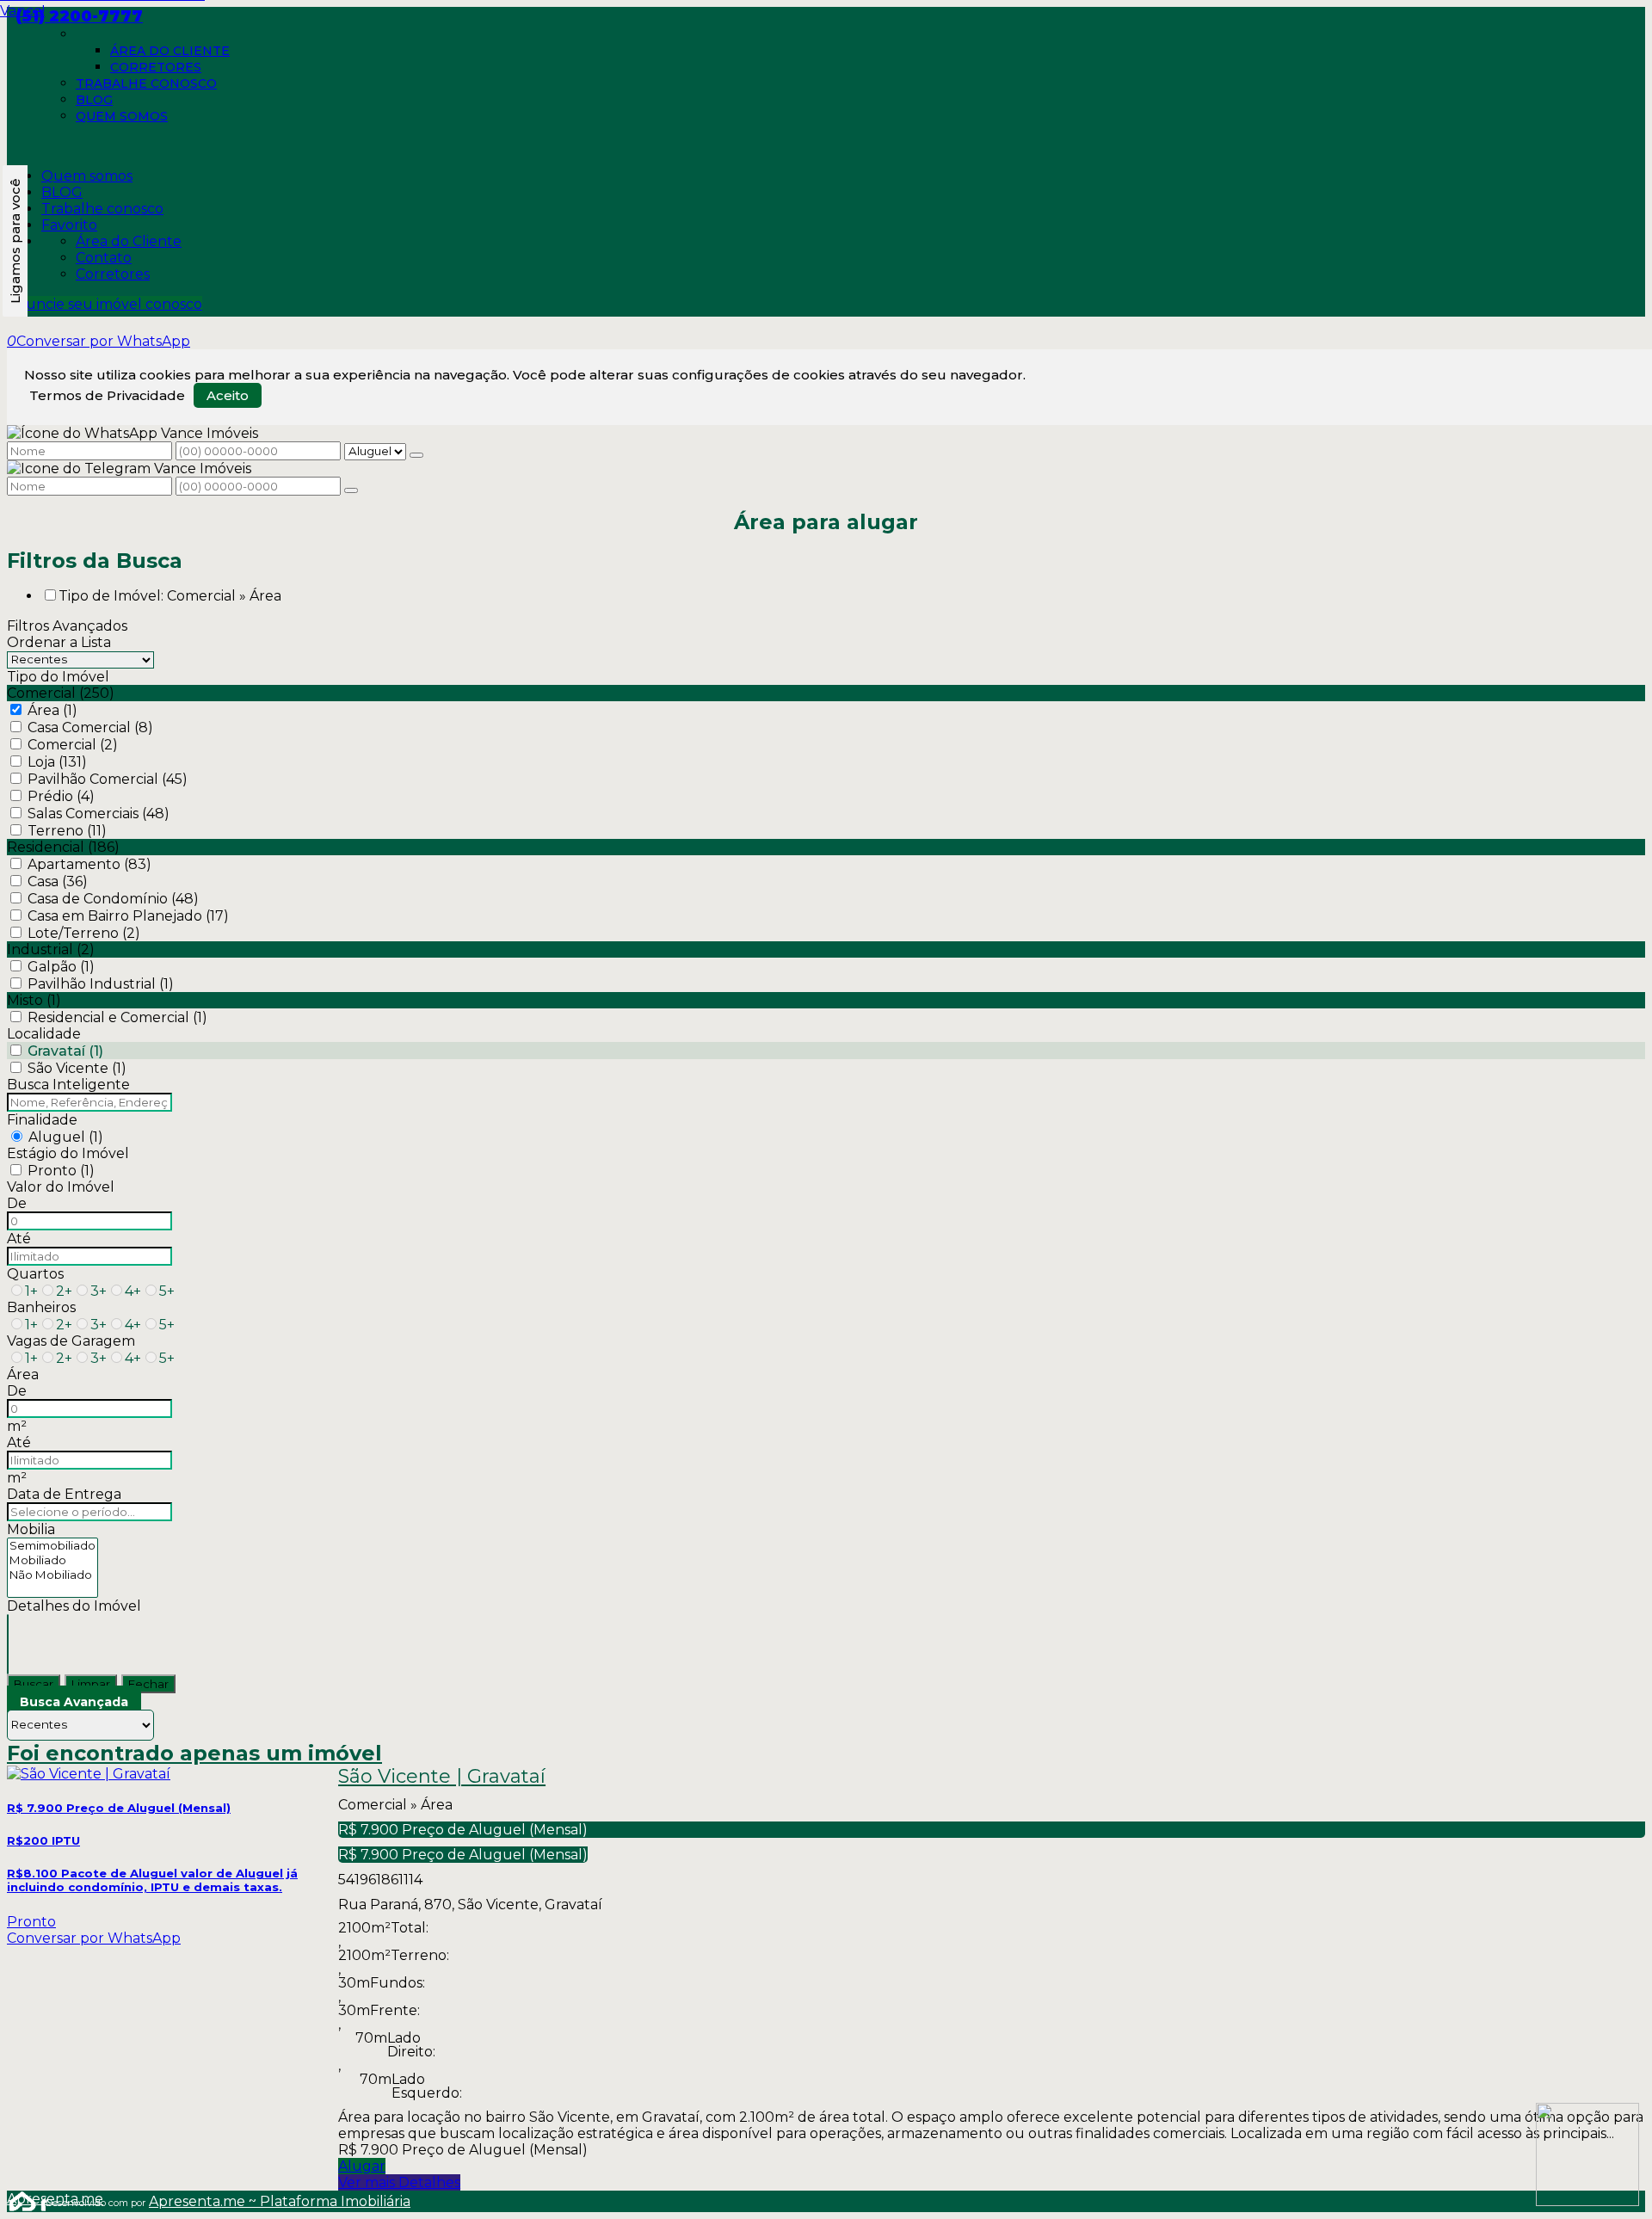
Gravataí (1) (65, 1051)
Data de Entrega (64, 1494)
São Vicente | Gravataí (442, 1777)
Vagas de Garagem (71, 1341)
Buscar (34, 1684)
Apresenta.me (26, 2199)
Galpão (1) (61, 967)
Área (23, 1375)
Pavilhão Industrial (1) (101, 984)
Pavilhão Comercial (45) (108, 779)
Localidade (44, 1034)
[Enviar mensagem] (416, 455)
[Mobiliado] (52, 1560)
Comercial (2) (73, 745)
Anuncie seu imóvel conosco (105, 304)
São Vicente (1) (77, 1068)
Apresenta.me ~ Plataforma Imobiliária (280, 2201)
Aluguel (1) (66, 1137)
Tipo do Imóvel (58, 677)
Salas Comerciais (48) (99, 814)
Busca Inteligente (68, 1085)
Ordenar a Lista (59, 642)
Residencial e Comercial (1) (117, 1017)
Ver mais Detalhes (399, 2182)
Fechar (148, 1684)
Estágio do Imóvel (68, 1153)
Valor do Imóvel (61, 1187)
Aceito (228, 395)
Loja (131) (57, 762)
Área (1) (52, 710)
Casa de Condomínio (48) (113, 899)
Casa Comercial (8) (90, 727)
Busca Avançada (74, 1702)
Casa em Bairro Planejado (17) (128, 916)
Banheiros (41, 1307)
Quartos (35, 1274)
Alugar (362, 2166)
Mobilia (31, 1529)
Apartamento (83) (89, 864)
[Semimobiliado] (52, 1546)
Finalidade (42, 1120)
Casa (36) (58, 881)
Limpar (91, 1684)
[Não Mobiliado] (52, 1575)
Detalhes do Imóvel (74, 1606)
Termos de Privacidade (107, 395)
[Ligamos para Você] (15, 241)
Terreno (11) (67, 831)
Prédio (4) (61, 796)
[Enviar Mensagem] (351, 490)
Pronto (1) (61, 1171)
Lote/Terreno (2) (84, 933)
